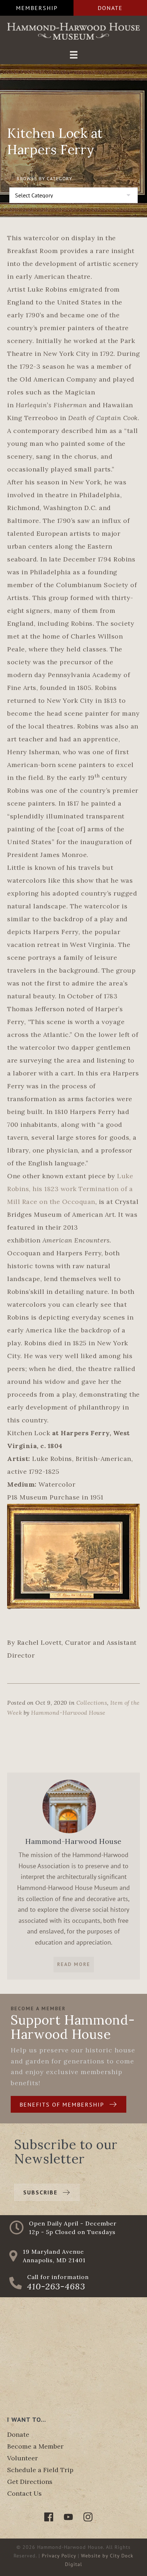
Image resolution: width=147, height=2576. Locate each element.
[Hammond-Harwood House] (69, 1806)
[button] (37, 8)
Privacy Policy (59, 2556)
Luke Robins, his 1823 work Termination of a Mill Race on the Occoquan (70, 1189)
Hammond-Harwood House (68, 1713)
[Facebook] (49, 2517)
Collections (92, 1703)
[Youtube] (68, 2517)
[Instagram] (88, 2517)
